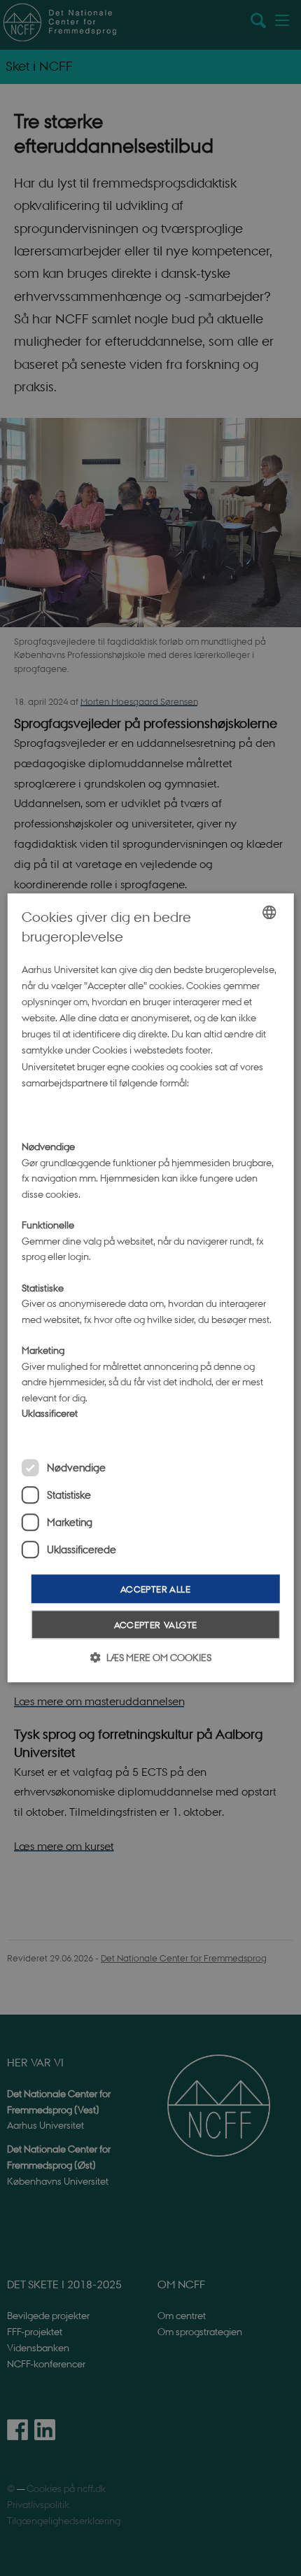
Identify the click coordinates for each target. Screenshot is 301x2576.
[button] (151, 1658)
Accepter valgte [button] (156, 1625)
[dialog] (151, 1288)
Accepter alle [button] (155, 1589)
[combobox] (269, 912)
